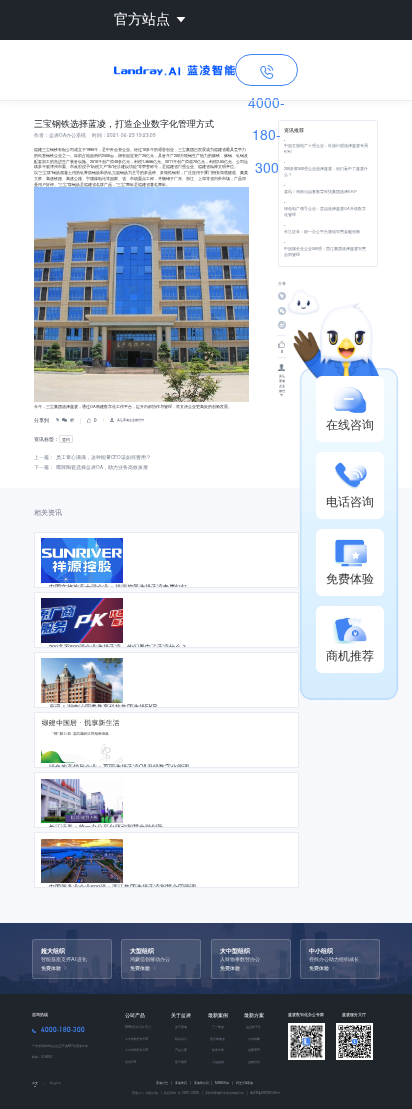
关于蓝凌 (181, 1015)
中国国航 (218, 1061)
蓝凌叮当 (164, 1082)
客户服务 (181, 1061)
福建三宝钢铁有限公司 (54, 149)
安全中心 (138, 1092)
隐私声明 (151, 1092)
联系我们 (181, 1038)
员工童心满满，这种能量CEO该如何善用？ (103, 457)
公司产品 (135, 1015)
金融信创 (254, 1061)
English (55, 1083)
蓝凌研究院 (203, 1082)
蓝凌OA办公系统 (67, 135)
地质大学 (218, 1049)
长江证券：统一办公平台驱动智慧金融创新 (322, 231)
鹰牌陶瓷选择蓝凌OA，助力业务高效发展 (102, 467)
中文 (35, 1083)
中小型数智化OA (136, 1049)
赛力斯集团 (217, 1038)
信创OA (130, 1061)
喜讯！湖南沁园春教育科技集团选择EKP (320, 191)
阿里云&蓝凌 (244, 1082)
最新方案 (254, 1015)
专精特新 (254, 1038)
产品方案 (181, 1049)
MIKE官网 (224, 1082)
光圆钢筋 (120, 172)
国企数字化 (253, 1026)
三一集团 (218, 1026)
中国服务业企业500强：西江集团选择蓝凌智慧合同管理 (325, 251)
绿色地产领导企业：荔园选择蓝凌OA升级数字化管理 (325, 211)
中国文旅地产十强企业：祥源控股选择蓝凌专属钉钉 (326, 148)
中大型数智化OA (136, 1038)
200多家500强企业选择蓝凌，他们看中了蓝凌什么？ (326, 171)
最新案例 (218, 1015)
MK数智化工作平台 (138, 1026)
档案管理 (254, 1049)
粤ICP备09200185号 (265, 1092)
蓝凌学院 (183, 1082)
